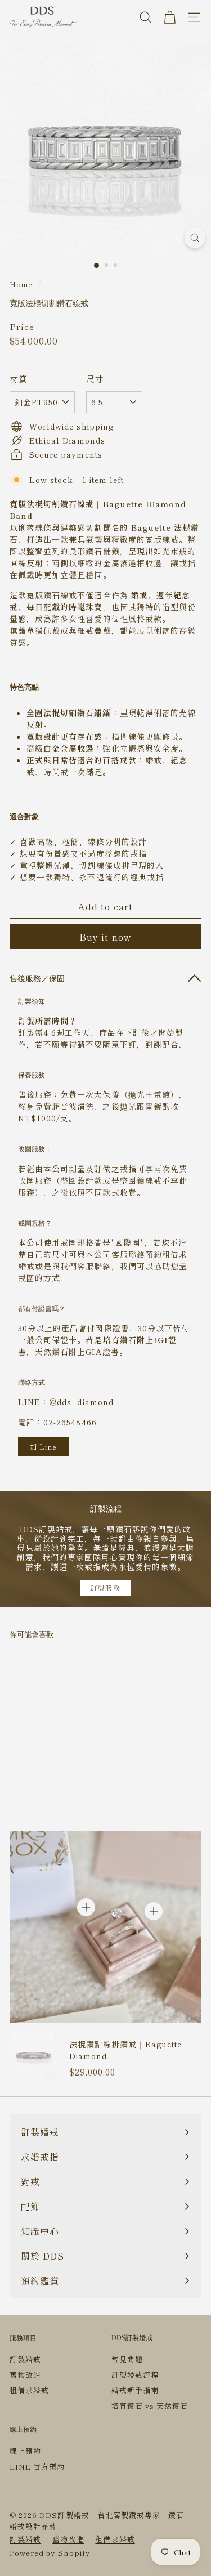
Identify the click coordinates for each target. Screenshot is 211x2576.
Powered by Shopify (50, 2553)
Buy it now (106, 937)
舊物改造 (25, 2375)
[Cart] (170, 17)
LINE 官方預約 (37, 2467)
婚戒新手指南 (135, 2390)
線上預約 (25, 2451)
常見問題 (127, 2359)
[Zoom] (195, 238)
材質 (19, 379)
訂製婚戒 (25, 2359)
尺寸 (95, 379)
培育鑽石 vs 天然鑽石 (150, 2406)
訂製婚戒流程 (135, 2375)
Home (21, 284)
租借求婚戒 (29, 2390)
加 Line (43, 1446)
